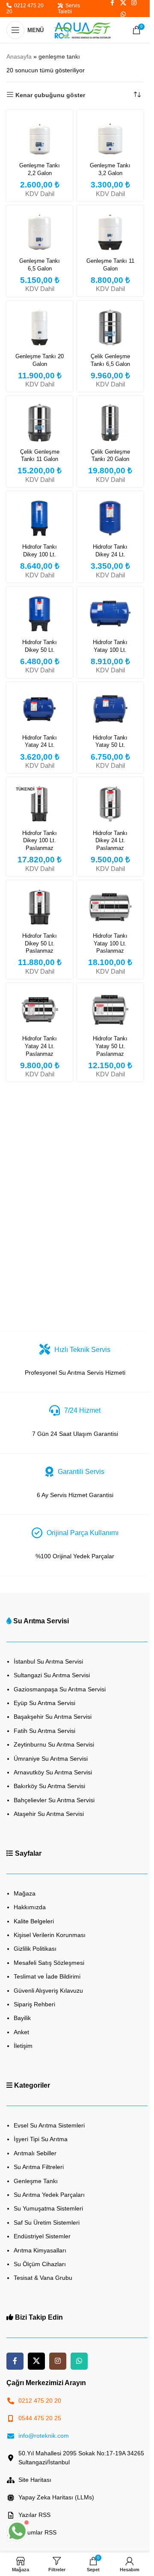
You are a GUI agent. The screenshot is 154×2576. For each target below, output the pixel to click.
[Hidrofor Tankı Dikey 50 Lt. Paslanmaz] (40, 907)
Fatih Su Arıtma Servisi (44, 1731)
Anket (21, 2032)
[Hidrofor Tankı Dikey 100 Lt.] (40, 518)
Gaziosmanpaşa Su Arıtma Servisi (60, 1689)
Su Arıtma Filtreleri (39, 2167)
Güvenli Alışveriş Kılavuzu (48, 1991)
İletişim (23, 2046)
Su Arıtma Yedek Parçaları (49, 2195)
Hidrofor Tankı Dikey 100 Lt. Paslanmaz (40, 841)
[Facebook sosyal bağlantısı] (15, 2361)
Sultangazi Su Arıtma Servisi (52, 1675)
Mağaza (25, 1893)
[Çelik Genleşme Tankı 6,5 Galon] (110, 328)
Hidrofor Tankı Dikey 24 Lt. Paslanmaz (110, 841)
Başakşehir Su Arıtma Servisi (53, 1717)
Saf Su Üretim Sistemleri (47, 2222)
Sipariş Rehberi (34, 2004)
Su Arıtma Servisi (41, 1621)
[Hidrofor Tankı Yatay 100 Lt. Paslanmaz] (110, 907)
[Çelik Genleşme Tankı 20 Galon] (110, 423)
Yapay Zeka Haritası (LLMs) (56, 2497)
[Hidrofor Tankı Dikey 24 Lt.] (110, 518)
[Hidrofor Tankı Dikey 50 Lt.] (40, 614)
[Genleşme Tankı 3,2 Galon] (110, 137)
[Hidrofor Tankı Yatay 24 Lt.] (40, 709)
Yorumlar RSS (37, 2532)
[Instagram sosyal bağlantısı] (58, 2361)
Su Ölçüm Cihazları (40, 2264)
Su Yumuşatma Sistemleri (48, 2208)
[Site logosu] (82, 30)
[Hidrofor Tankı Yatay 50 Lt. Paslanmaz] (110, 1010)
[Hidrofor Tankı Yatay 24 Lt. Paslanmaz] (40, 1010)
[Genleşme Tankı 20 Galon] (40, 328)
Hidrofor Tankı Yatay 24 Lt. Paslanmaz (40, 1046)
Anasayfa (19, 56)
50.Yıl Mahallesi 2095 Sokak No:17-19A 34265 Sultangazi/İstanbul (81, 2458)
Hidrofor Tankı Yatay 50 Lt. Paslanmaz (110, 1046)
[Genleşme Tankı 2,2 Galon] (40, 137)
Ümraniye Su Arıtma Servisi (51, 1759)
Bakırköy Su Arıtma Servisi (49, 1786)
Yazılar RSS (34, 2515)
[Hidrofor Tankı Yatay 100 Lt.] (110, 614)
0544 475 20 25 (40, 2418)
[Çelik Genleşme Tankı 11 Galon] (40, 423)
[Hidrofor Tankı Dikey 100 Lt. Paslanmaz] (40, 804)
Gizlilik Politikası (35, 1949)
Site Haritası (35, 2480)
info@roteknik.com (44, 2436)
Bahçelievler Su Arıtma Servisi (54, 1800)
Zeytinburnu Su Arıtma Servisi (54, 1744)
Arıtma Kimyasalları (40, 2250)
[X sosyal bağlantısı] (36, 2361)
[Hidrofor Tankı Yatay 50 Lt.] (110, 709)
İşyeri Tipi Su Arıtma (41, 2139)
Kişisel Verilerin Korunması (50, 1935)
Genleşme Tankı (36, 2181)
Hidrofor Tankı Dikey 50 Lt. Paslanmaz (40, 943)
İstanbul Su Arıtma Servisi (48, 1661)
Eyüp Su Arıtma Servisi (44, 1703)
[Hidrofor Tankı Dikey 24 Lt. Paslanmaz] (110, 804)
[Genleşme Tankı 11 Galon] (110, 232)
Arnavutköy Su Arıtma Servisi (53, 1772)
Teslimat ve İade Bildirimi (47, 1976)
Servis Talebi (69, 9)
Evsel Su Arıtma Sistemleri (49, 2125)
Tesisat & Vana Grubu (43, 2278)
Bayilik (22, 2018)
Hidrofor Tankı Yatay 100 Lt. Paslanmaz (110, 943)
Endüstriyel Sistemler (42, 2236)
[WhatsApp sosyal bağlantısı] (123, 14)
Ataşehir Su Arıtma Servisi (49, 1814)
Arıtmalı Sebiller (35, 2153)
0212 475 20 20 (25, 9)
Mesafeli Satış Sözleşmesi (49, 1963)
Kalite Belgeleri (34, 1921)
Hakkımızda (30, 1907)
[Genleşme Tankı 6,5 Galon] (40, 232)
